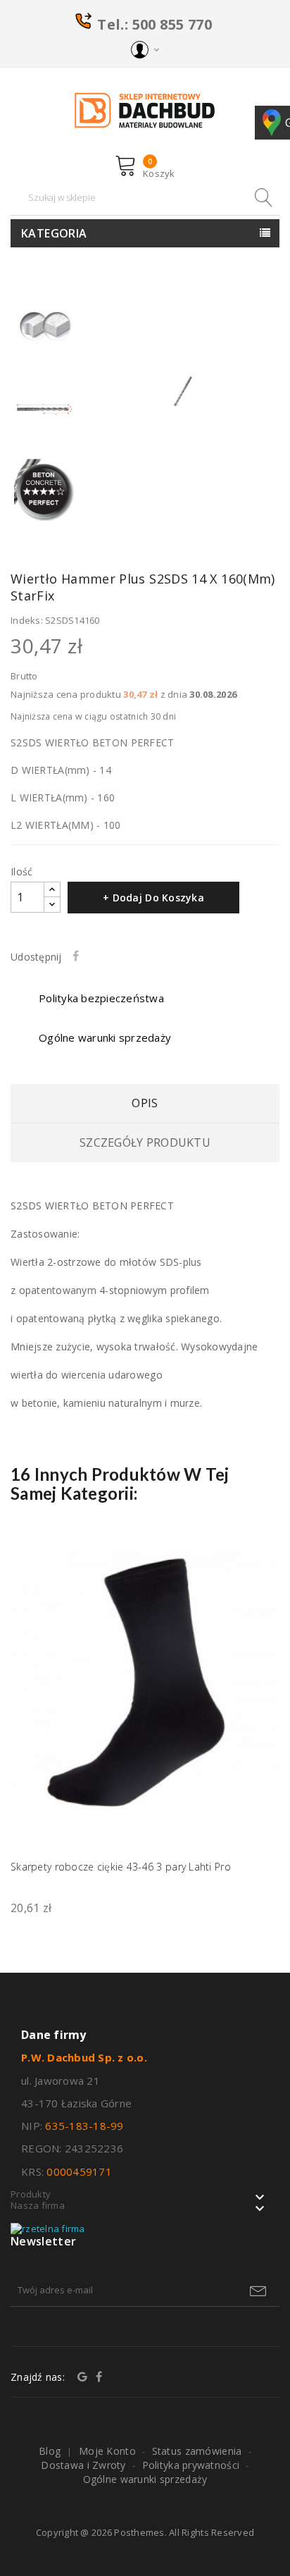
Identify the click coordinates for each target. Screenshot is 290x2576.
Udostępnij (79, 956)
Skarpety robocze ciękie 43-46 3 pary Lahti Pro (121, 1867)
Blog (50, 2451)
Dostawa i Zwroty (83, 2465)
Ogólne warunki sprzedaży (145, 2479)
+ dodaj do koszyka (153, 898)
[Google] (82, 2377)
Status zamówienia (197, 2451)
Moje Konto (107, 2451)
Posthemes (139, 2532)
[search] (262, 198)
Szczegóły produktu (145, 1142)
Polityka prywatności (191, 2465)
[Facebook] (99, 2377)
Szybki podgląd (260, 1558)
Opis (145, 1103)
